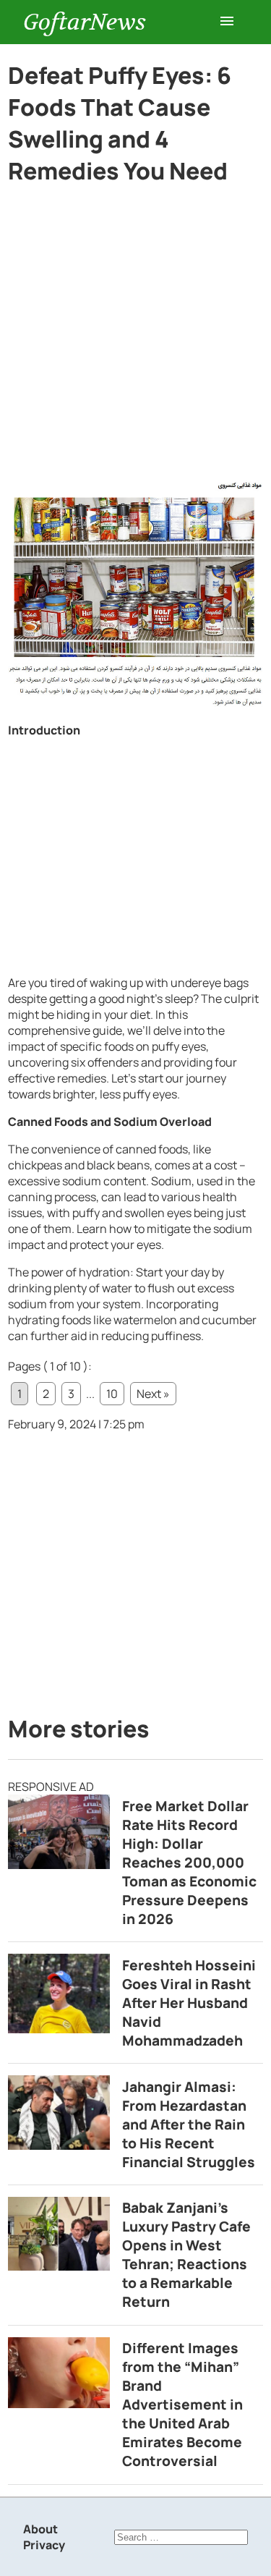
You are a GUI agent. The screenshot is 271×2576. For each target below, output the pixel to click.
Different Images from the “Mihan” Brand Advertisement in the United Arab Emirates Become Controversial (182, 2405)
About (40, 2529)
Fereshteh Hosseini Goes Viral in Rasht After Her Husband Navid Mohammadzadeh (189, 2003)
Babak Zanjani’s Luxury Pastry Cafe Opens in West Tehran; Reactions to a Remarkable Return (186, 2255)
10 (112, 1394)
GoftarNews (85, 22)
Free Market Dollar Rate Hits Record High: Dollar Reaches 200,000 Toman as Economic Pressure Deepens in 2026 (189, 1863)
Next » (153, 1394)
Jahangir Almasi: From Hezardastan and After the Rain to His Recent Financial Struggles (189, 2124)
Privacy (44, 2545)
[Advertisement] (135, 338)
